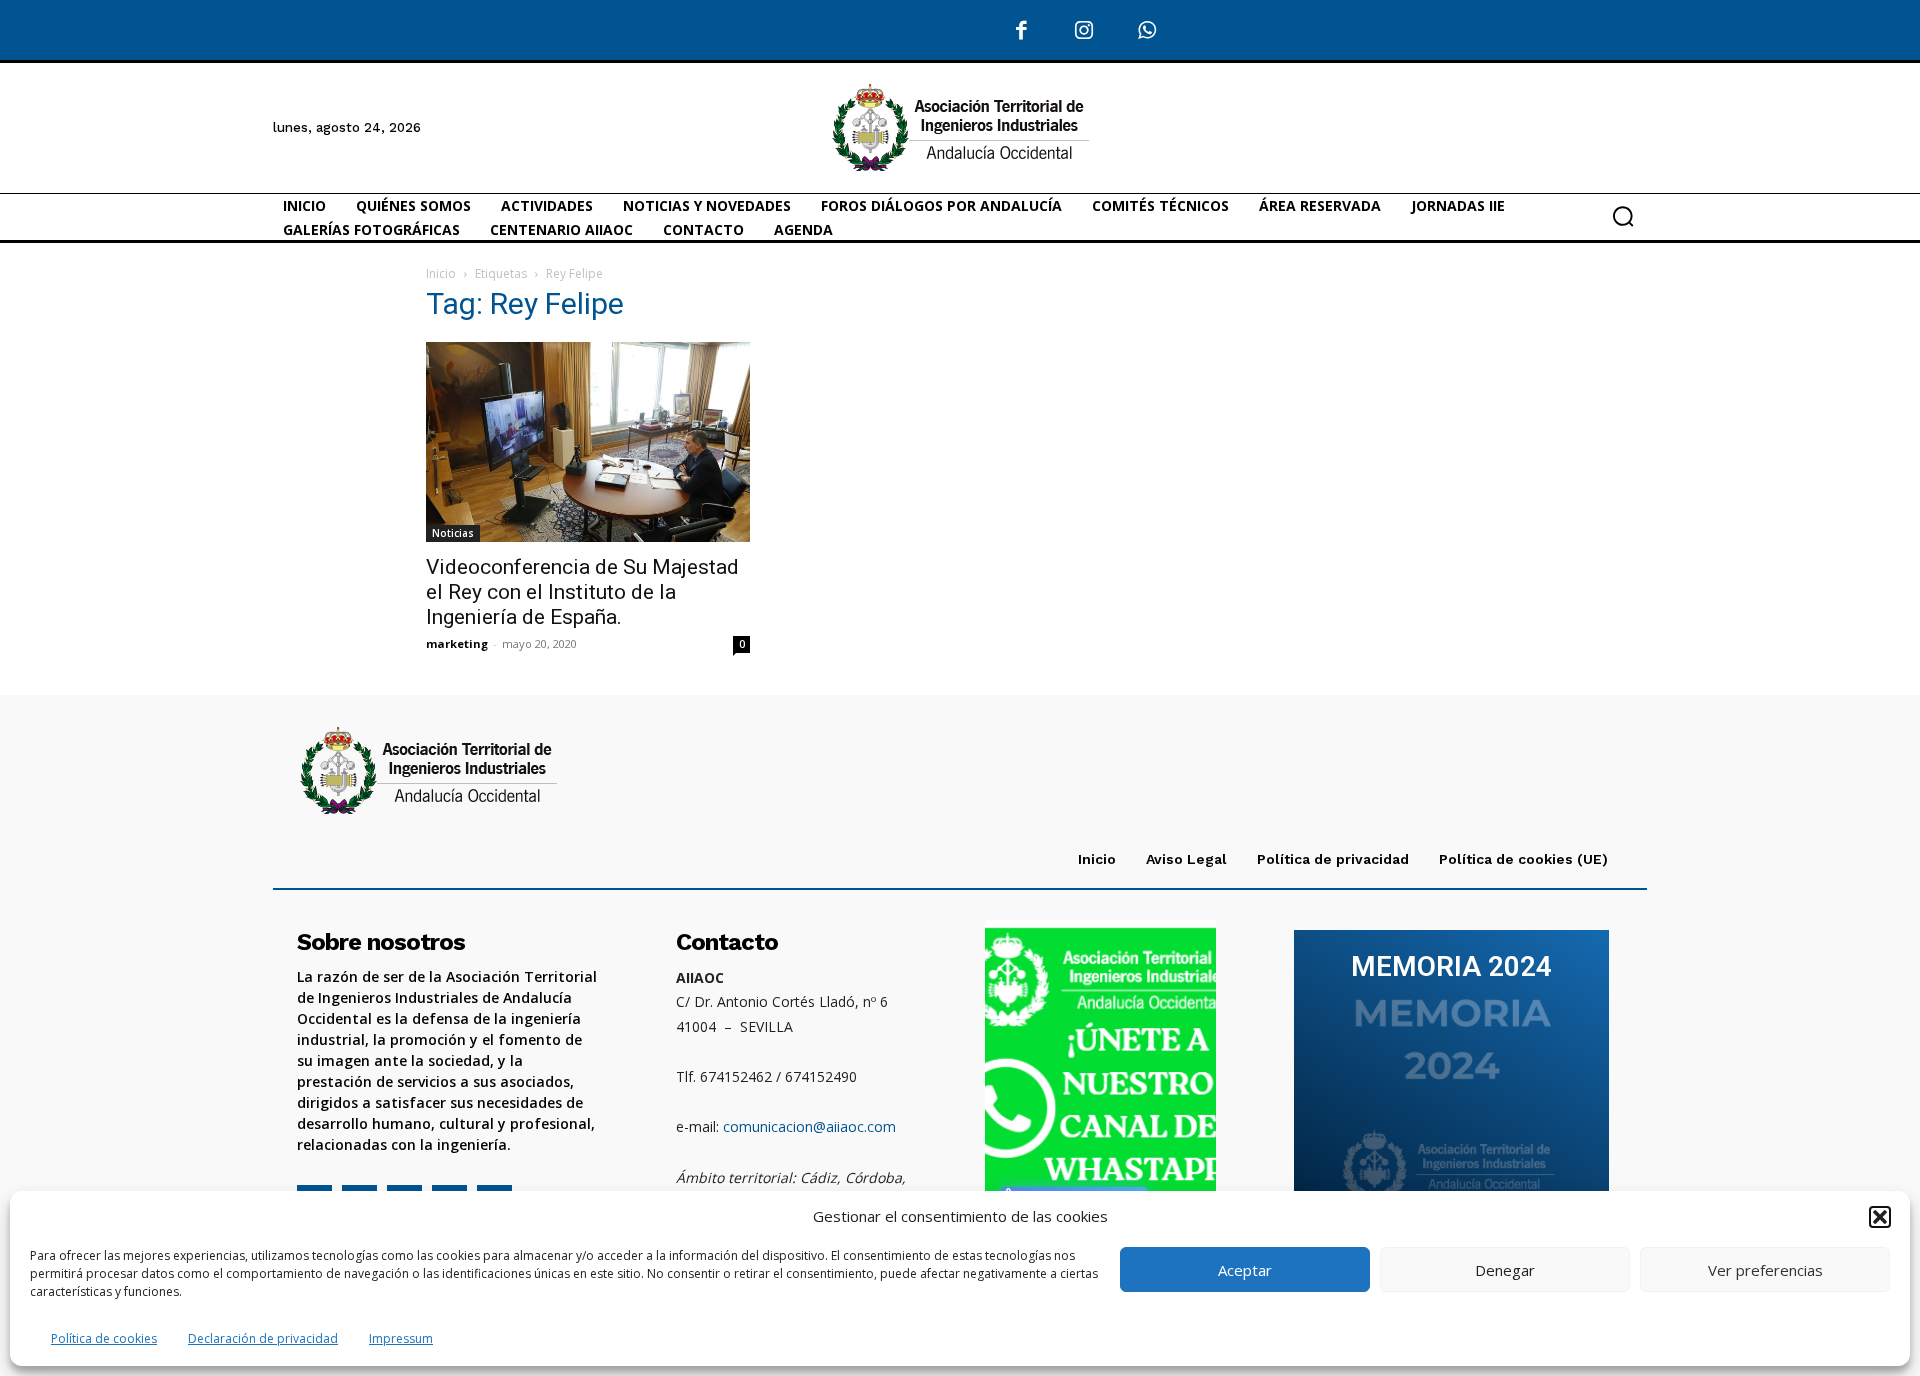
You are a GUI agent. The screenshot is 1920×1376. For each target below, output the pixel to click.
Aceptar (1245, 1270)
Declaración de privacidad (263, 1338)
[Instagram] (1084, 31)
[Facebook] (1022, 31)
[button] (1880, 1217)
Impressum (401, 1338)
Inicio (441, 273)
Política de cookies (104, 1338)
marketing (457, 643)
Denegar (1505, 1270)
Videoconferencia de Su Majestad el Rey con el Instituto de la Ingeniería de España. (582, 592)
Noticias (453, 533)
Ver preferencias (1765, 1270)
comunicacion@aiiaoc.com (809, 1126)
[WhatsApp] (1147, 31)
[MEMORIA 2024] (1451, 1080)
